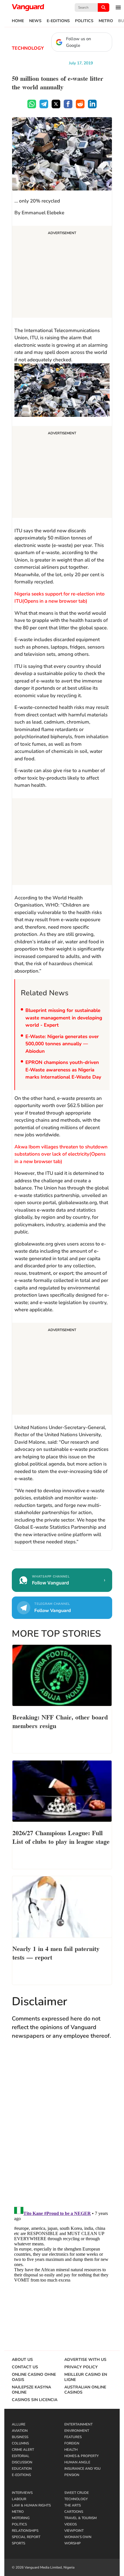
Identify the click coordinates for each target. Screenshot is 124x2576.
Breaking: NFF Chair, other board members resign (60, 1721)
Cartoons (74, 2512)
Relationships (25, 2531)
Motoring (21, 2518)
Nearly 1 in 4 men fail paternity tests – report (56, 1952)
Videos (71, 2524)
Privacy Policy (81, 2367)
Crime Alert (23, 2450)
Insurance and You (82, 2469)
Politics (84, 21)
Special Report (26, 2537)
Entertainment (78, 2424)
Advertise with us (85, 2360)
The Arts (73, 2505)
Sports (18, 2543)
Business (20, 2437)
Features (73, 2437)
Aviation (20, 2431)
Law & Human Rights (31, 2505)
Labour (19, 2499)
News (35, 21)
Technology (28, 48)
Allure (19, 2424)
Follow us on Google (79, 42)
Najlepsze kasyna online (31, 2390)
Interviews (22, 2493)
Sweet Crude (77, 2493)
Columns (20, 2443)
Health (71, 2450)
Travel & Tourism (80, 2518)
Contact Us (25, 2367)
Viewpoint (74, 2531)
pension (72, 2475)
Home (18, 21)
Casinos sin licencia (35, 2400)
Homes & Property (81, 2456)
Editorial (21, 2456)
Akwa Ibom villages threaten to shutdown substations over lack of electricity (61, 1154)
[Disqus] (62, 2128)
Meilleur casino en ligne (86, 2377)
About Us (22, 2360)
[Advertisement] (62, 273)
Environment (77, 2431)
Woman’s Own (78, 2537)
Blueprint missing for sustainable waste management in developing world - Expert (64, 1018)
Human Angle (77, 2462)
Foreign (72, 2443)
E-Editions (58, 21)
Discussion (22, 2462)
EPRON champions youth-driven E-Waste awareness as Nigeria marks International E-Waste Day (63, 1070)
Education (22, 2469)
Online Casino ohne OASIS (34, 2377)
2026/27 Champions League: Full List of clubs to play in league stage (61, 1837)
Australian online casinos (85, 2390)
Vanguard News (28, 7)
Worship (73, 2543)
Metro (106, 21)
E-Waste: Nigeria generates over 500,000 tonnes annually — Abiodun (62, 1044)
